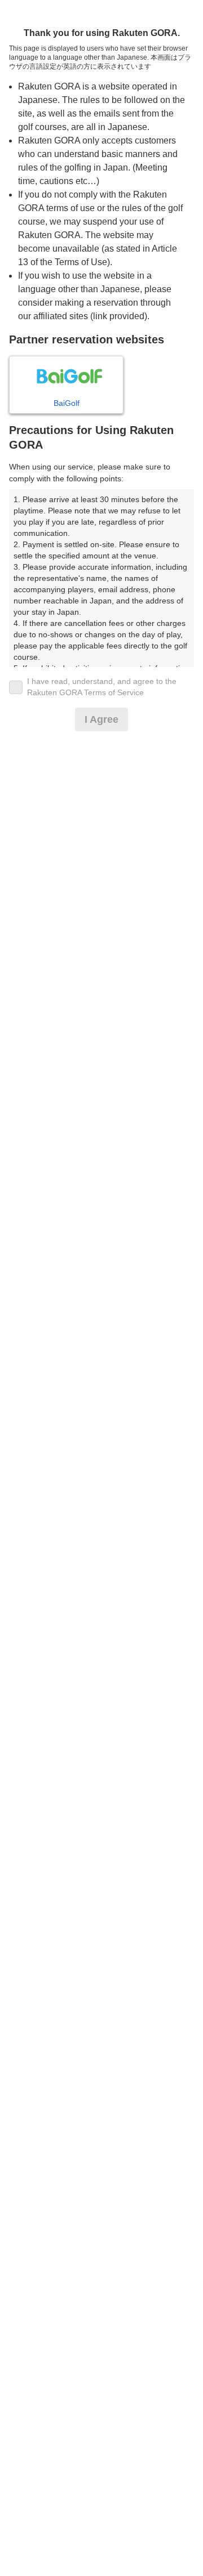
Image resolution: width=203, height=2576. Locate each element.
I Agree (101, 719)
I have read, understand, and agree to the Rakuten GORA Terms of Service (102, 687)
